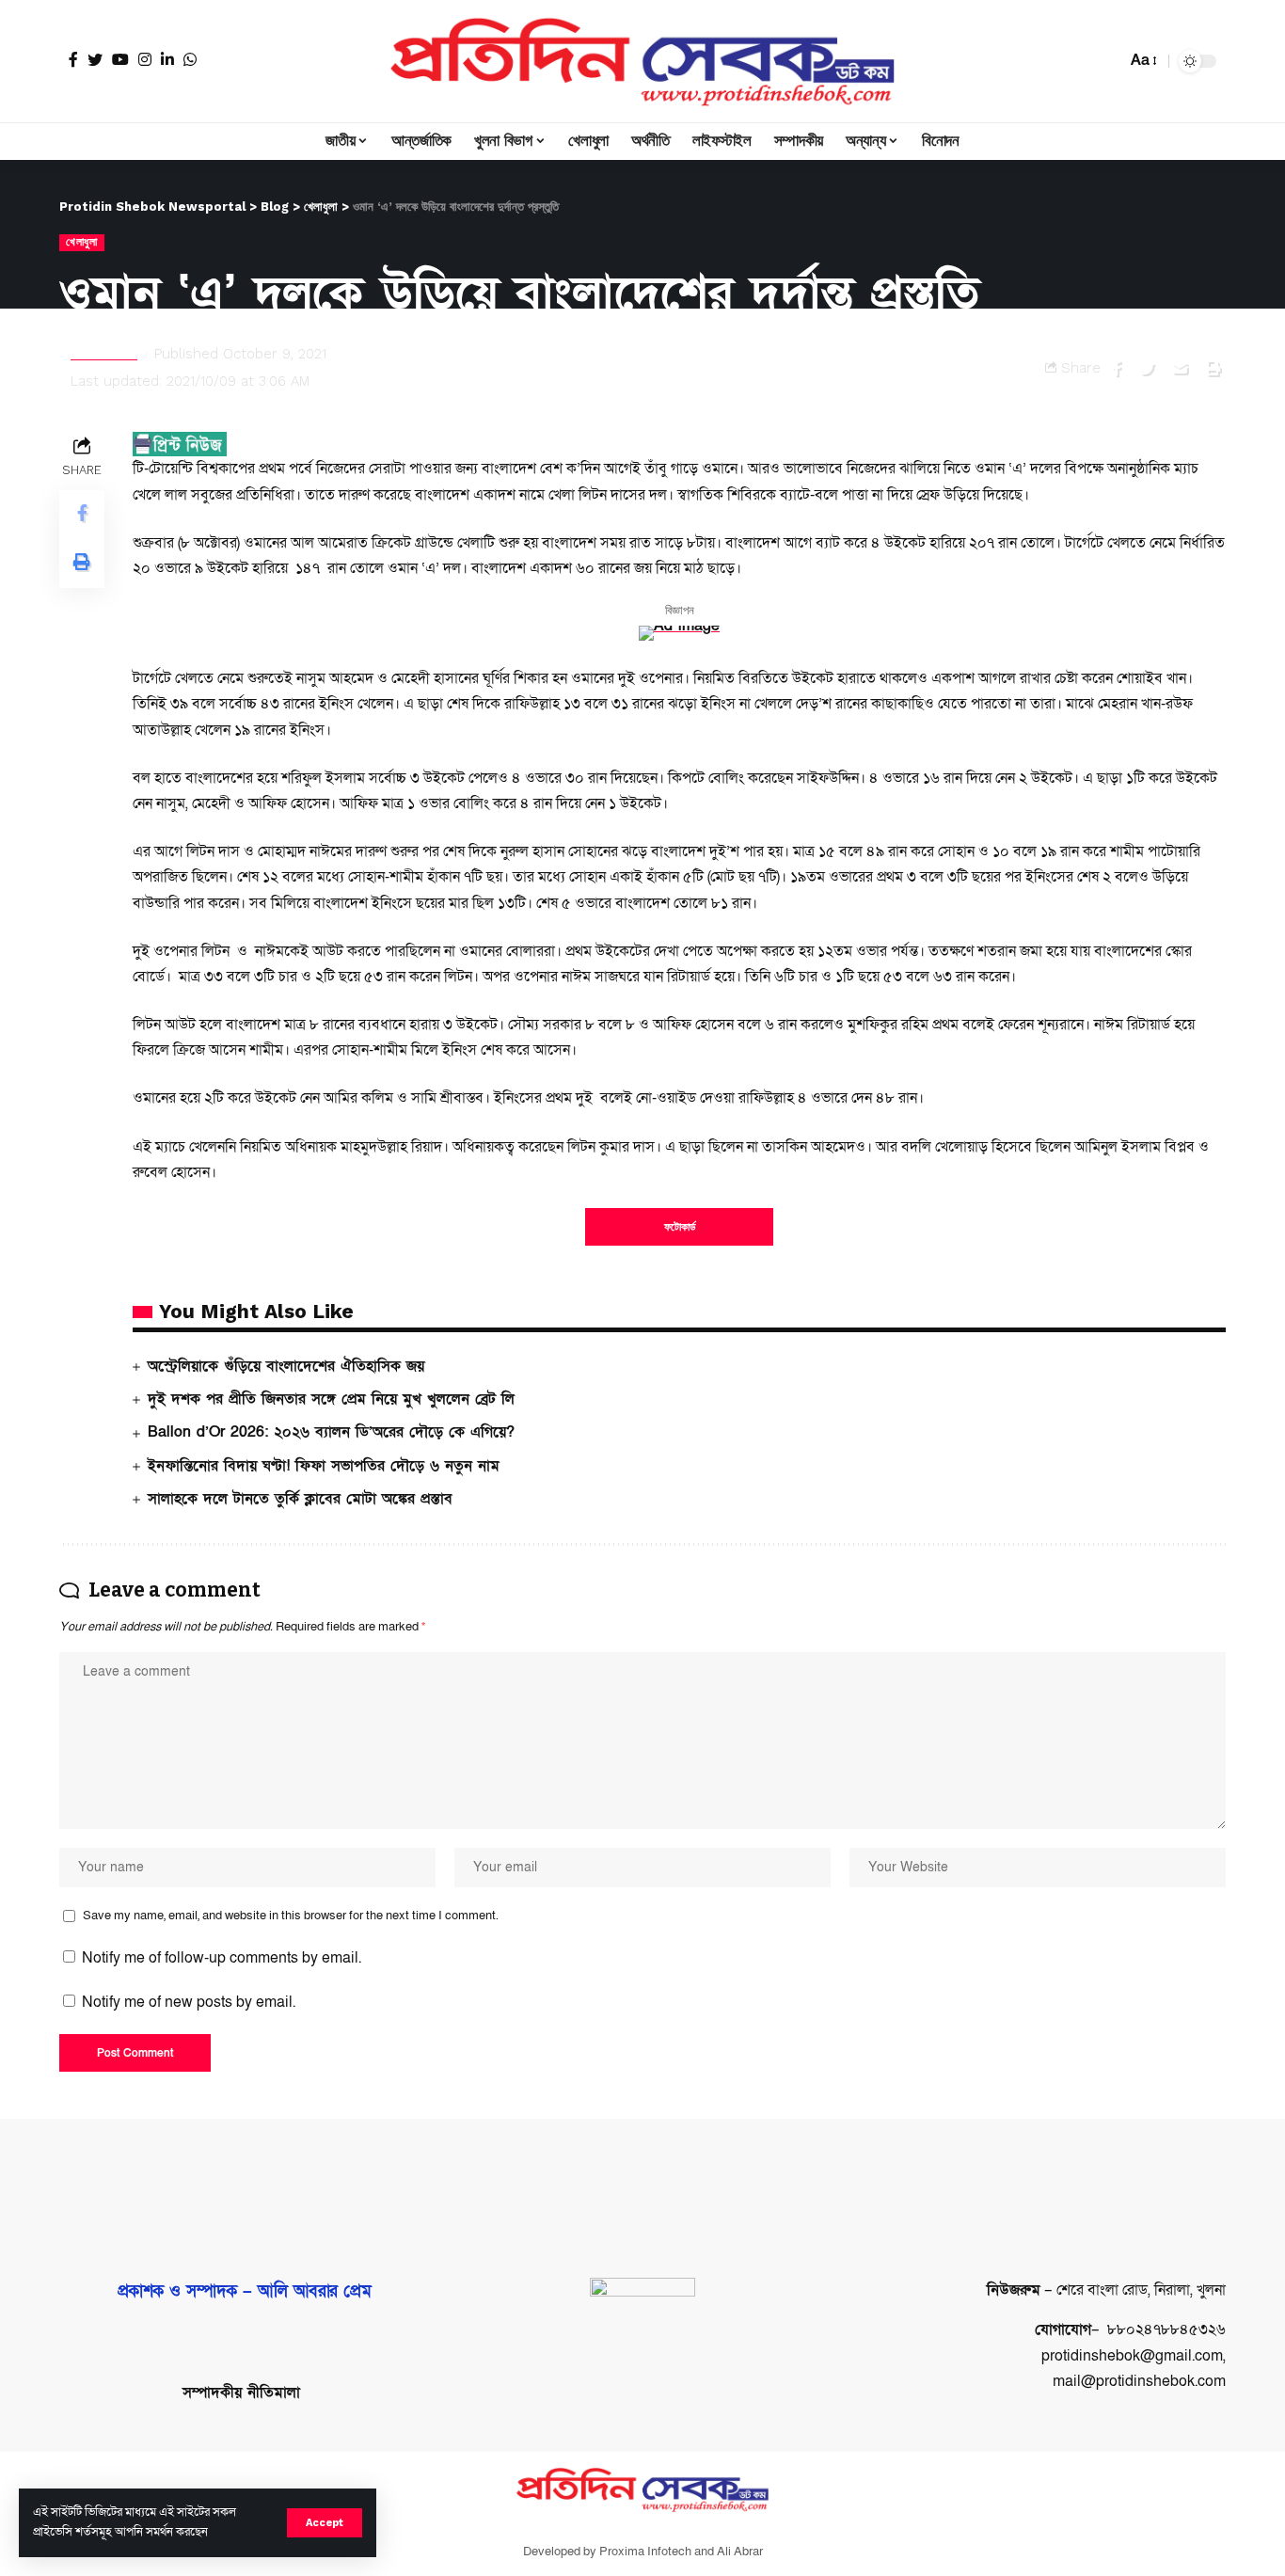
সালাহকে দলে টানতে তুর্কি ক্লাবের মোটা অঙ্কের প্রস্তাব (300, 1499)
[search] (1107, 61)
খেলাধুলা (82, 242)
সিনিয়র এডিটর (104, 354)
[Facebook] (73, 59)
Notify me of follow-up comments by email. (222, 1958)
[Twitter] (95, 59)
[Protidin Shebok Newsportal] (642, 61)
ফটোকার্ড (680, 1227)
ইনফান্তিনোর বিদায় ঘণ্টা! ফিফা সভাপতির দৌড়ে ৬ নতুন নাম (324, 1466)
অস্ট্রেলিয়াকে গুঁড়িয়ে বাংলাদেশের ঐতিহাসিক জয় (286, 1366)
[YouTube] (120, 59)
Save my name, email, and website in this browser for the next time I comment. (291, 1916)
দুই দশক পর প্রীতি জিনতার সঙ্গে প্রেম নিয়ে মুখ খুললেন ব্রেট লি (331, 1399)
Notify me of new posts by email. (189, 2002)
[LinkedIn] (167, 59)
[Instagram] (145, 59)
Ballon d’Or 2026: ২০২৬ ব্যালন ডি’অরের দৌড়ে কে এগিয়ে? (331, 1432)
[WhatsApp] (190, 59)
